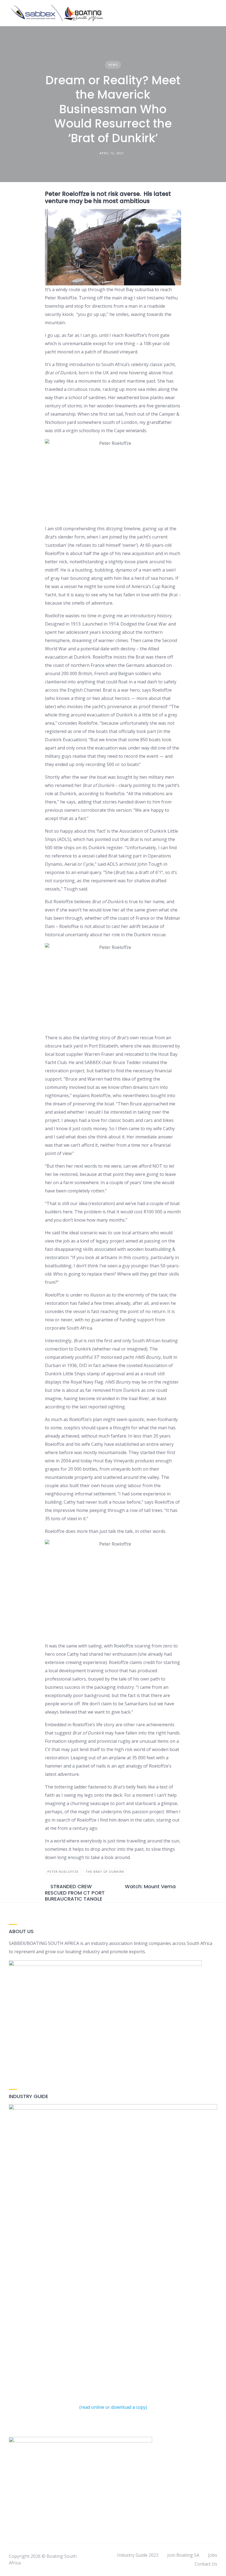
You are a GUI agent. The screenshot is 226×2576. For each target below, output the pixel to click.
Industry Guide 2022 (138, 2555)
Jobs (213, 2555)
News (113, 65)
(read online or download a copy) (113, 2407)
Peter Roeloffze (63, 1872)
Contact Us (206, 2564)
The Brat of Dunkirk (105, 1872)
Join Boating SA (183, 2555)
